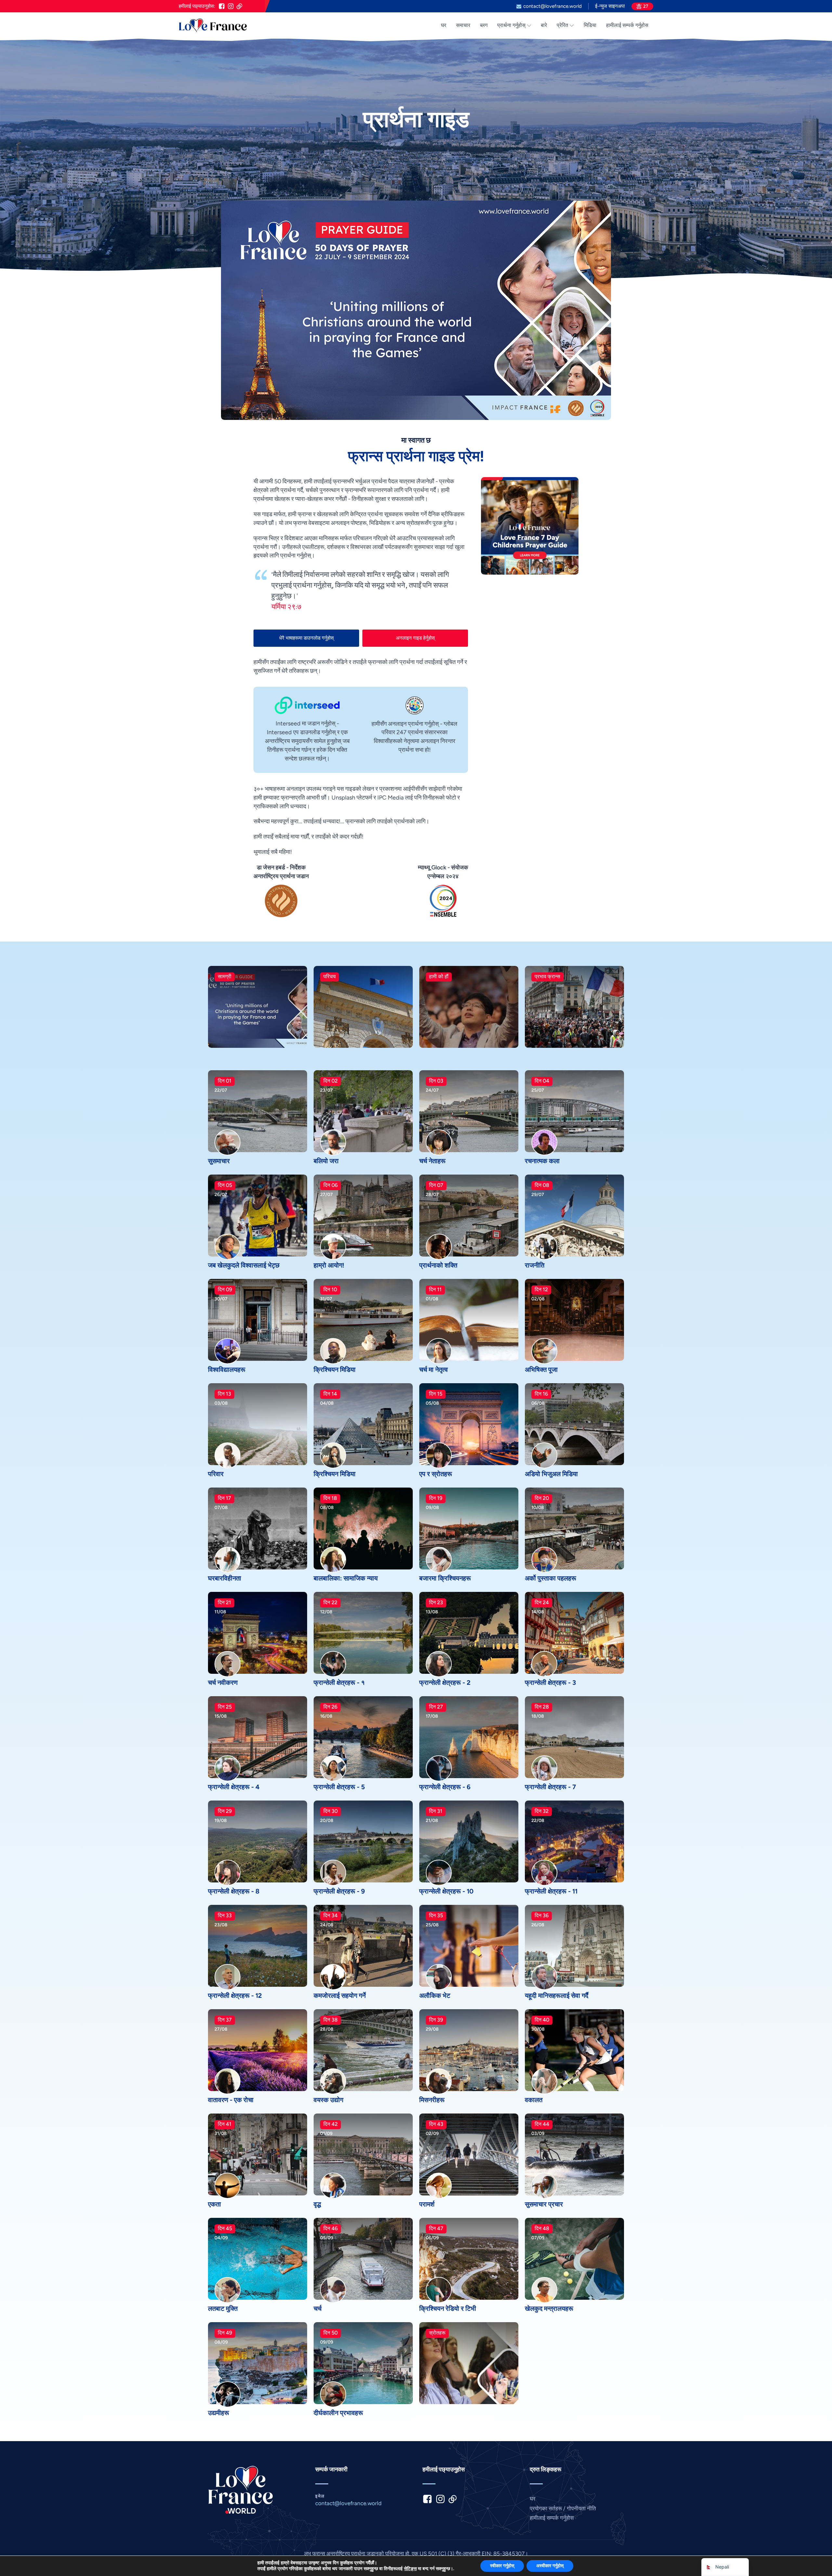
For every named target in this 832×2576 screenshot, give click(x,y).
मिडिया (590, 25)
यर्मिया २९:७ (286, 607)
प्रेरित (562, 25)
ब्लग (484, 25)
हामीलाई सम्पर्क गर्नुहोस (627, 25)
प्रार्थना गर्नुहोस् (511, 25)
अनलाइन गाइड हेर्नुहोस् (415, 638)
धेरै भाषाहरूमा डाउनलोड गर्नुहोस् (306, 638)
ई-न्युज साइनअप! (610, 6)
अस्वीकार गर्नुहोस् (550, 2566)
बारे (544, 25)
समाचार (463, 25)
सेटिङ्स (410, 2569)
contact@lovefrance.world (552, 6)
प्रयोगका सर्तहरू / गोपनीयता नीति (563, 2508)
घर (444, 25)
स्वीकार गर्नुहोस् (502, 2566)
